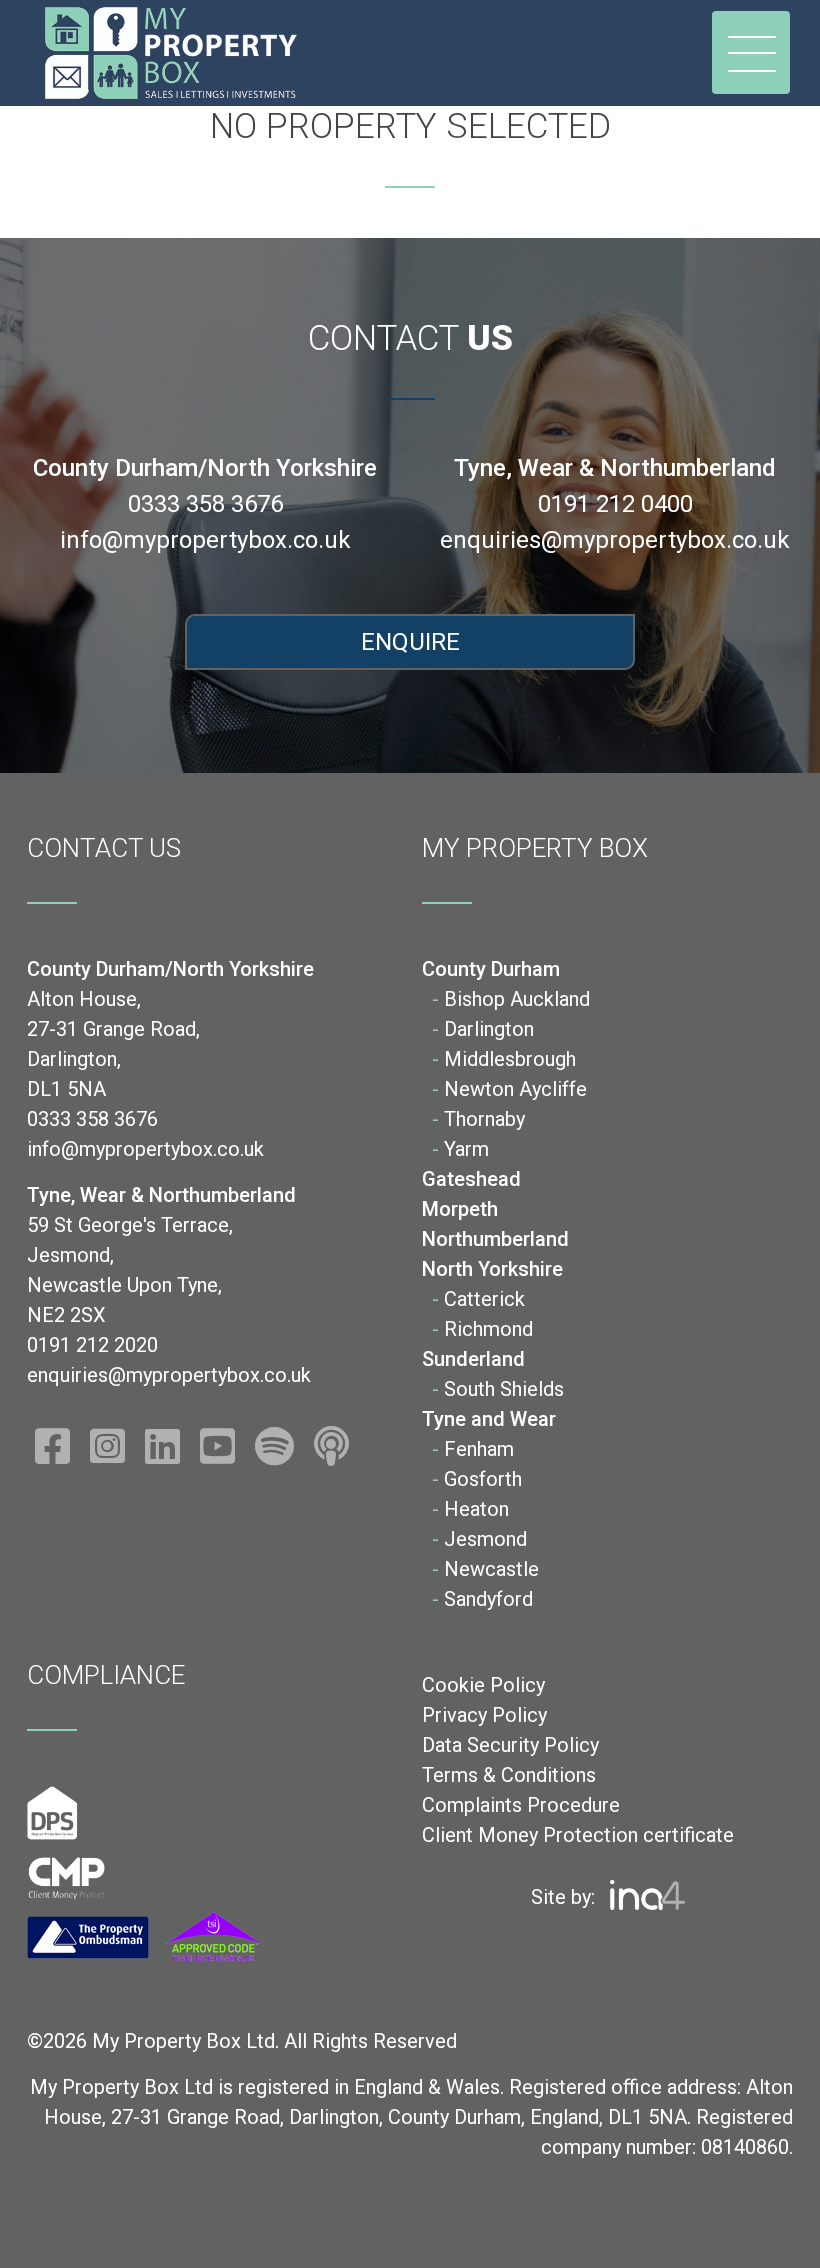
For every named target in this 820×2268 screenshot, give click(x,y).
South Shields (504, 1389)
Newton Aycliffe (515, 1089)
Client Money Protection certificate (578, 1835)
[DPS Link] (53, 1812)
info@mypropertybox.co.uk (205, 540)
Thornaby (484, 1119)
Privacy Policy (484, 1715)
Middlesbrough (510, 1059)
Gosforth (483, 1479)
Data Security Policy (510, 1745)
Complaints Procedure (521, 1805)
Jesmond (485, 1539)
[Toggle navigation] (751, 52)
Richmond (488, 1329)
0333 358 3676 (205, 504)
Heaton (476, 1509)
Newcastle (491, 1569)
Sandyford (488, 1599)
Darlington (489, 1029)
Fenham (479, 1449)
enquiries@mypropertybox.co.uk (615, 540)
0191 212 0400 (615, 504)
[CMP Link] (67, 1877)
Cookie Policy (483, 1685)
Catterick (484, 1299)
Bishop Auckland (517, 999)
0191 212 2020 (92, 1345)
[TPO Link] (144, 1937)
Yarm (466, 1149)
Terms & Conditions (509, 1775)
